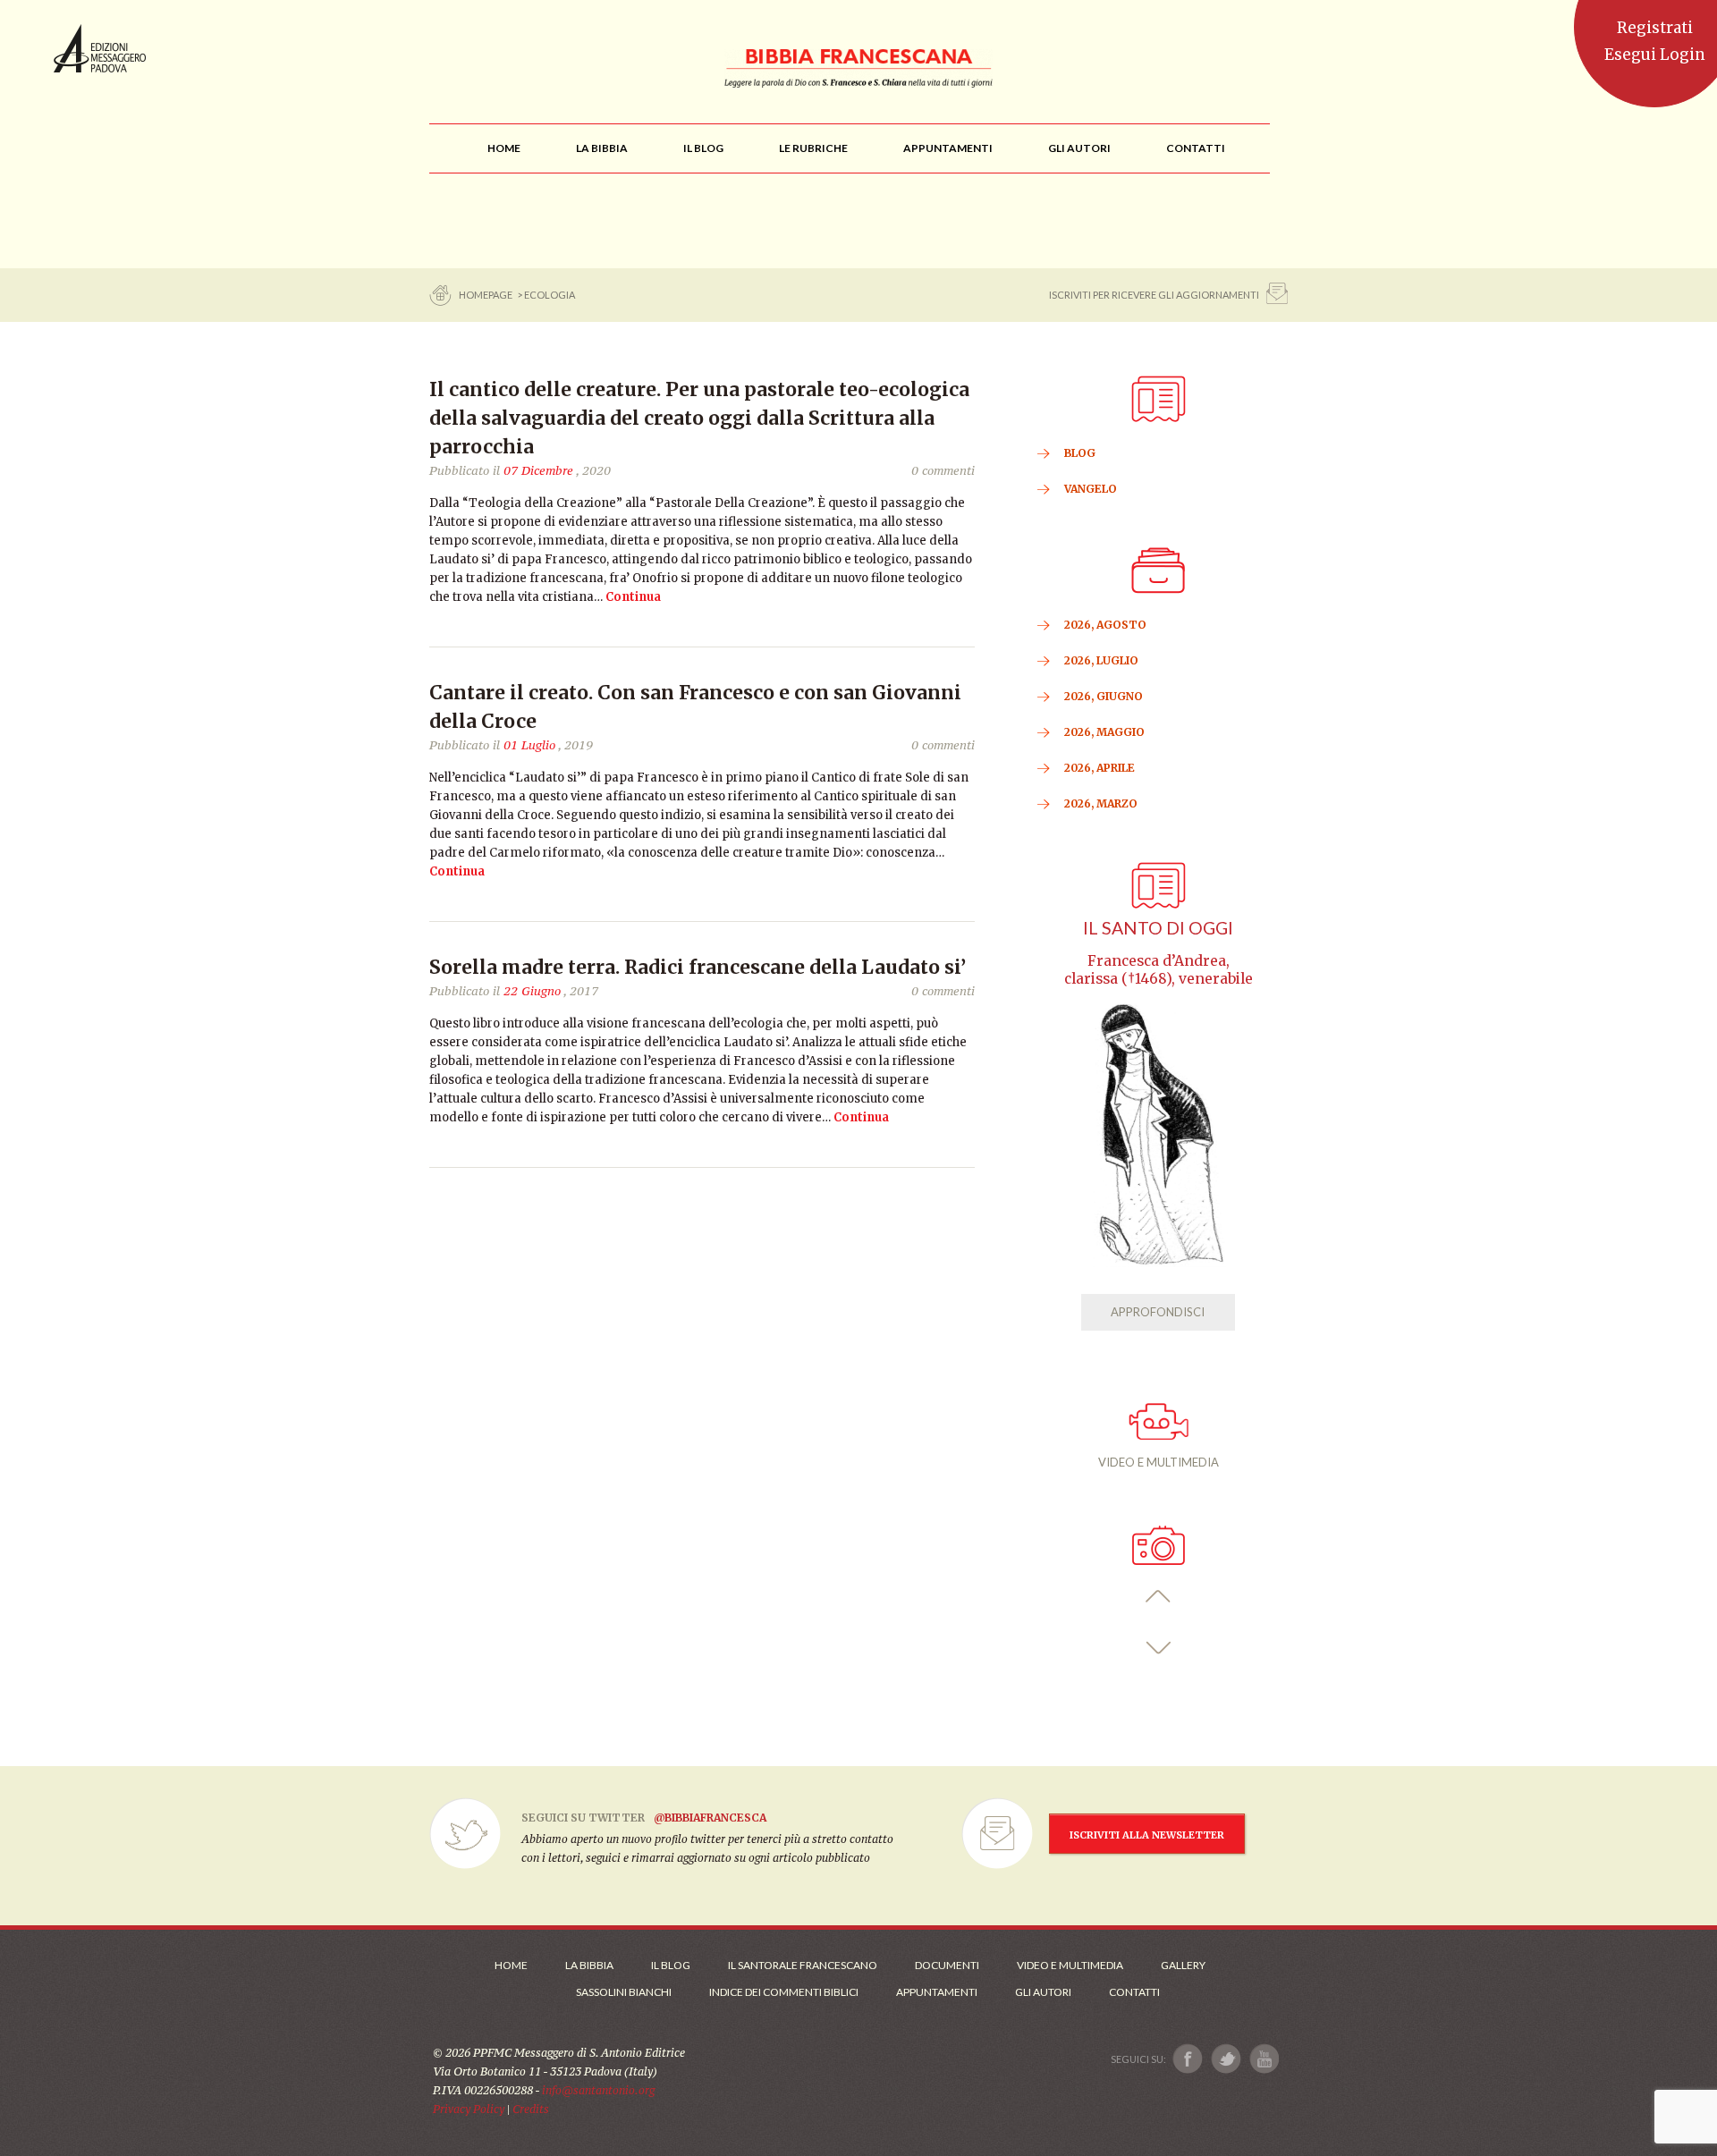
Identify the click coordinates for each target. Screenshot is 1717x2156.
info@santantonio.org (598, 2090)
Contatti (1134, 1992)
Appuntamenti (937, 1992)
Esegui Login (1655, 55)
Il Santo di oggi (1158, 928)
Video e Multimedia (1070, 1965)
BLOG (1080, 453)
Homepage (486, 295)
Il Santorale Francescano (803, 1965)
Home (511, 1965)
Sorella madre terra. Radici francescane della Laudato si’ (698, 967)
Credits (531, 2109)
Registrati (1655, 28)
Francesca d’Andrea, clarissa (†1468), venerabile (1159, 970)
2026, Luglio (1101, 660)
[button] (1159, 1597)
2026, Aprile (1100, 768)
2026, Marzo (1101, 803)
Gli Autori (1043, 1992)
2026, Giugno (1104, 696)
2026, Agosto (1105, 625)
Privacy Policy (469, 2109)
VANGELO (1091, 489)
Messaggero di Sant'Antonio (100, 48)
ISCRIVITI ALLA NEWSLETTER (1147, 1835)
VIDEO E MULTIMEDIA (1159, 1462)
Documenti (947, 1965)
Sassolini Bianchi (624, 1992)
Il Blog (671, 1965)
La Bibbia (589, 1965)
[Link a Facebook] (1188, 2059)
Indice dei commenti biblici (784, 1992)
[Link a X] (1226, 2059)
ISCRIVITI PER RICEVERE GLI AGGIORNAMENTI (1154, 295)
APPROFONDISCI (1158, 1312)
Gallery (1183, 1965)
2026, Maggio (1104, 732)
